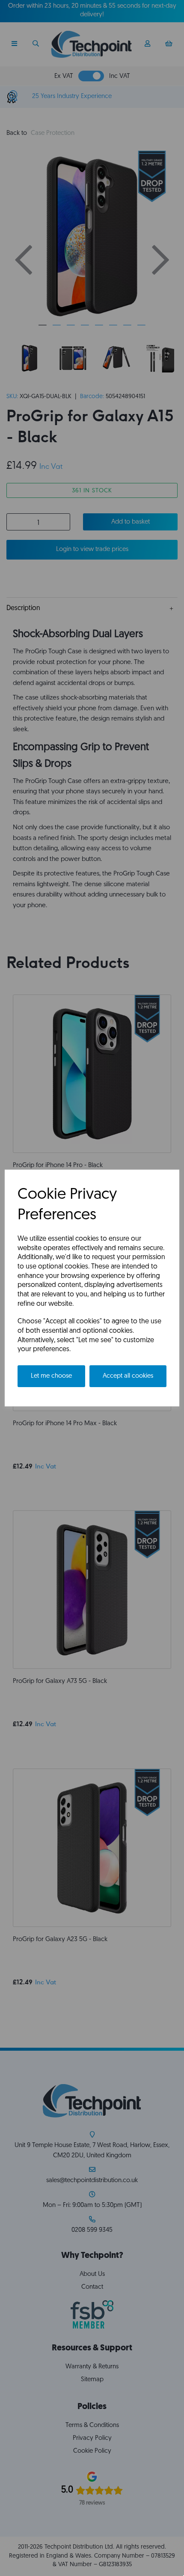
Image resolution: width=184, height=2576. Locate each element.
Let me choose (51, 1376)
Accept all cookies (128, 1376)
